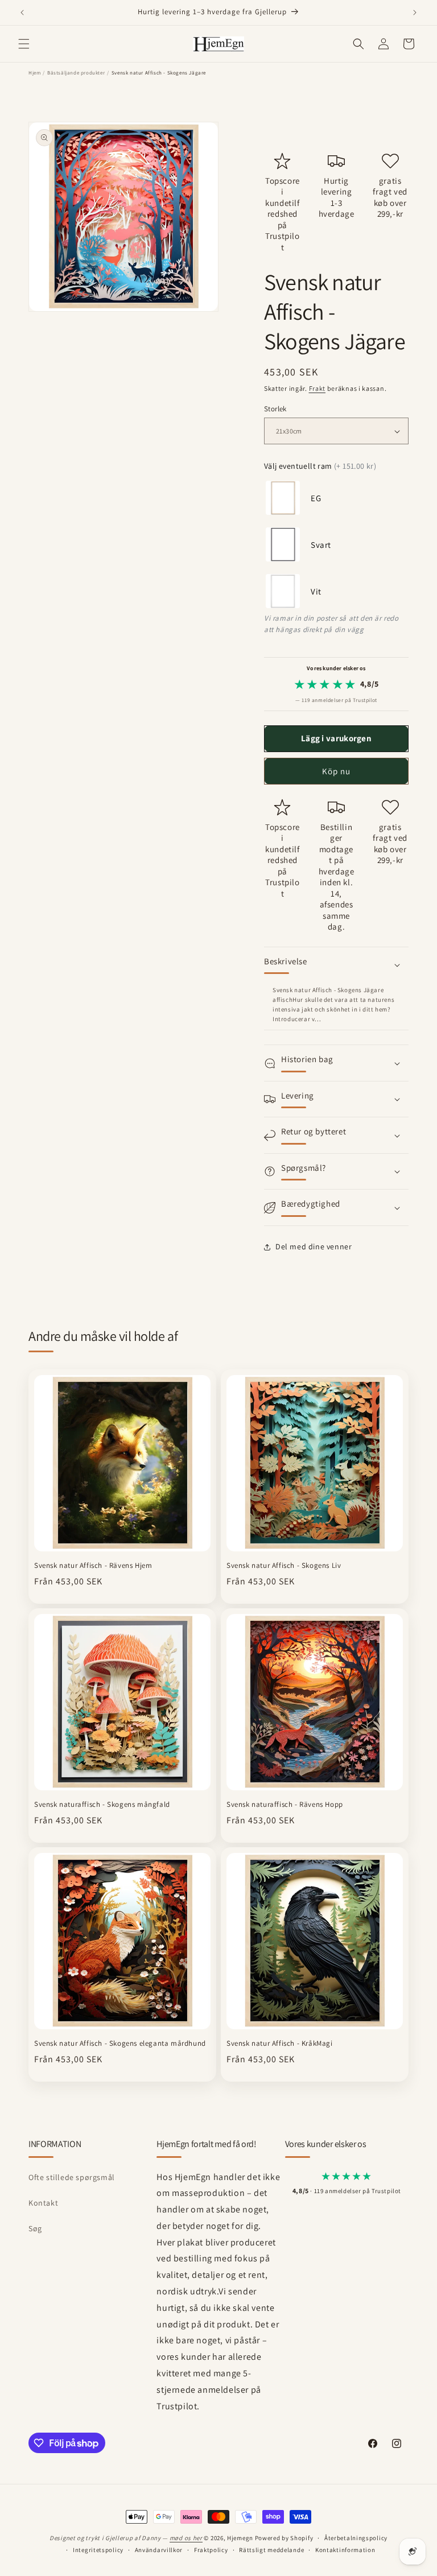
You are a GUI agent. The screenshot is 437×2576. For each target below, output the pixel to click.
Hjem (34, 73)
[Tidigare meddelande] (22, 13)
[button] (24, 44)
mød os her (186, 2538)
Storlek (275, 409)
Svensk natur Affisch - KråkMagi (280, 2044)
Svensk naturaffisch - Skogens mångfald (102, 1805)
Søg (35, 2228)
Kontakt (43, 2203)
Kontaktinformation (345, 2550)
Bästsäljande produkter (76, 73)
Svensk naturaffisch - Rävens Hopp (285, 1805)
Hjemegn (240, 2538)
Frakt (318, 388)
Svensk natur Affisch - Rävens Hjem (93, 1566)
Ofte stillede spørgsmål (72, 2177)
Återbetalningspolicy (356, 2538)
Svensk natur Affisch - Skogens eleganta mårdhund (120, 2044)
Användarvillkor (159, 2550)
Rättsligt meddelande (271, 2550)
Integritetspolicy (98, 2550)
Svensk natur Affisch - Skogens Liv (284, 1566)
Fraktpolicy (211, 2550)
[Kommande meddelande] (415, 13)
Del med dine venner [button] (314, 1246)
